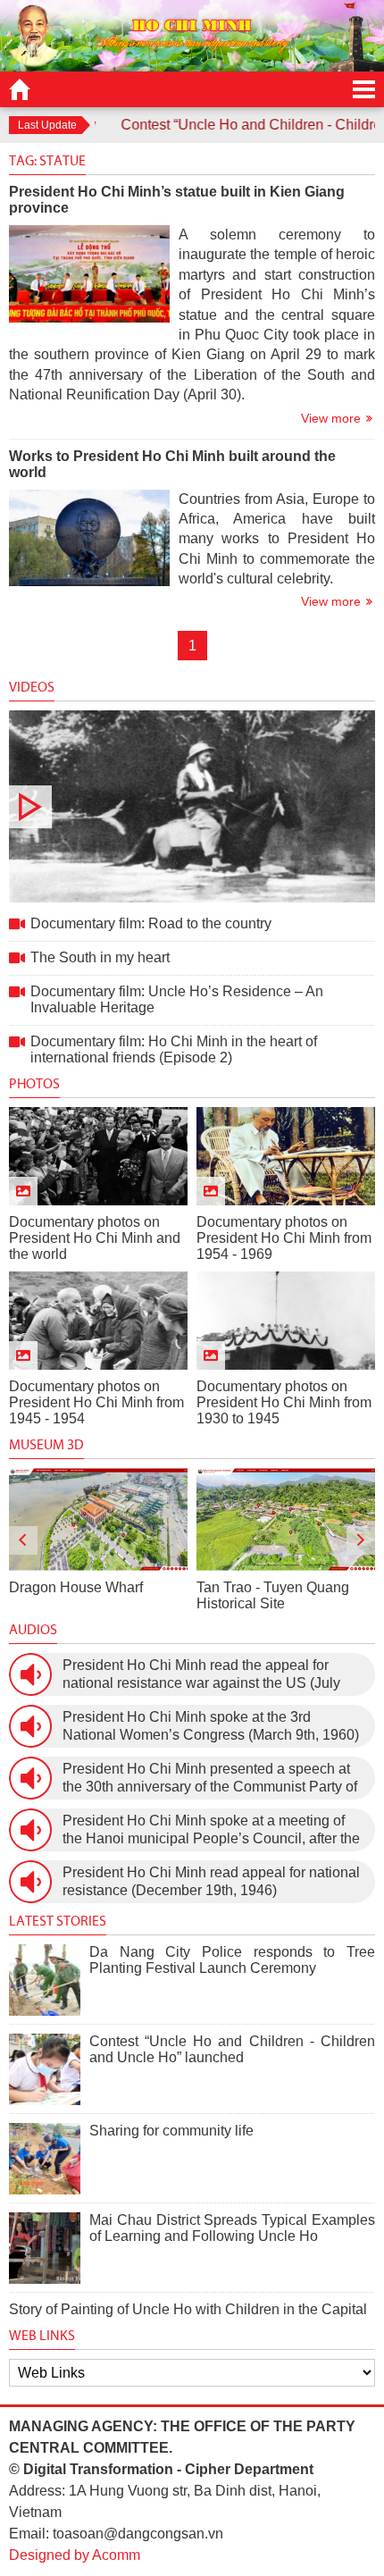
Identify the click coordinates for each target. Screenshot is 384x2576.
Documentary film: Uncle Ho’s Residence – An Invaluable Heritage (177, 999)
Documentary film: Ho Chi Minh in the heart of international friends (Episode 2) (174, 1049)
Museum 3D (46, 1444)
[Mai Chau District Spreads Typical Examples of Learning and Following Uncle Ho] (45, 2248)
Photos (34, 1083)
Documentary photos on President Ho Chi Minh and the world (95, 1238)
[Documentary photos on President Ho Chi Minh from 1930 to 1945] (286, 1321)
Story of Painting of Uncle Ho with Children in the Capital (188, 2309)
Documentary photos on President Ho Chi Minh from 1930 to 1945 (284, 1402)
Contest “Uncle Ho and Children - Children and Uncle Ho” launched (232, 2049)
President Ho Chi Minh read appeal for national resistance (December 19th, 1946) (211, 1881)
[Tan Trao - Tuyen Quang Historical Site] (286, 1519)
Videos (32, 687)
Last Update (47, 125)
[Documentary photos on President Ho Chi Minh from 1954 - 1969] (286, 1156)
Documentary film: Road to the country (192, 806)
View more (331, 418)
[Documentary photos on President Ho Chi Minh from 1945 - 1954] (98, 1321)
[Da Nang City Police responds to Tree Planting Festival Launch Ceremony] (45, 1980)
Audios (33, 1629)
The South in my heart (100, 957)
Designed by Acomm (75, 2555)
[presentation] (23, 1540)
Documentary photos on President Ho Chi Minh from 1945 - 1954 (96, 1402)
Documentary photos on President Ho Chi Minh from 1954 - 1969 (284, 1238)
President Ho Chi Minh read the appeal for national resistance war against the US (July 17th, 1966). (201, 1675)
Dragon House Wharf (76, 1587)
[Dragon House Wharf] (98, 1519)
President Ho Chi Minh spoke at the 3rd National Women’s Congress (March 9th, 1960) (211, 1726)
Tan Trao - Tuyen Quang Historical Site (273, 1595)
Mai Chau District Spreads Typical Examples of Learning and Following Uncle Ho (232, 2228)
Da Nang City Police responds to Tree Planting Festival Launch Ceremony (232, 1960)
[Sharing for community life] (45, 2159)
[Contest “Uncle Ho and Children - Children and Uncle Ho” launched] (45, 2069)
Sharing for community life (171, 2131)
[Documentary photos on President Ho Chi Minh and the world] (98, 1156)
